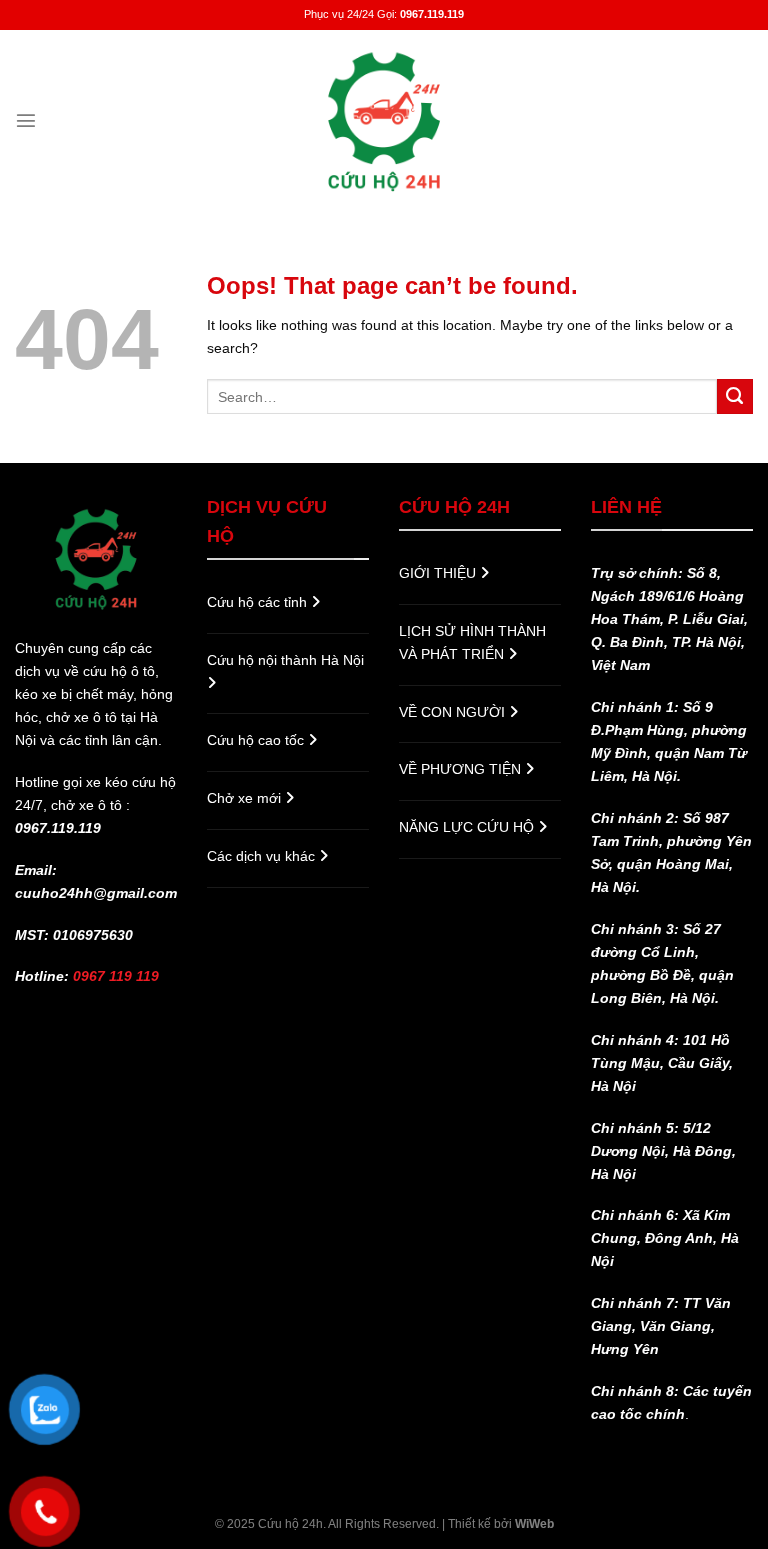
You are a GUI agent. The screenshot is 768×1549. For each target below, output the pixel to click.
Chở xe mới (246, 798)
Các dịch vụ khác (263, 856)
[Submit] (735, 397)
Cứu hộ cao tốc (257, 740)
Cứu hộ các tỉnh (259, 602)
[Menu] (26, 120)
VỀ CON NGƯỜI (454, 712)
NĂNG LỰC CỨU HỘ (468, 827)
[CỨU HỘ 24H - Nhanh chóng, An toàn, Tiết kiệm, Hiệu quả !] (384, 120)
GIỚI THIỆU (439, 573)
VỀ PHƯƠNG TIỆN (462, 769)
